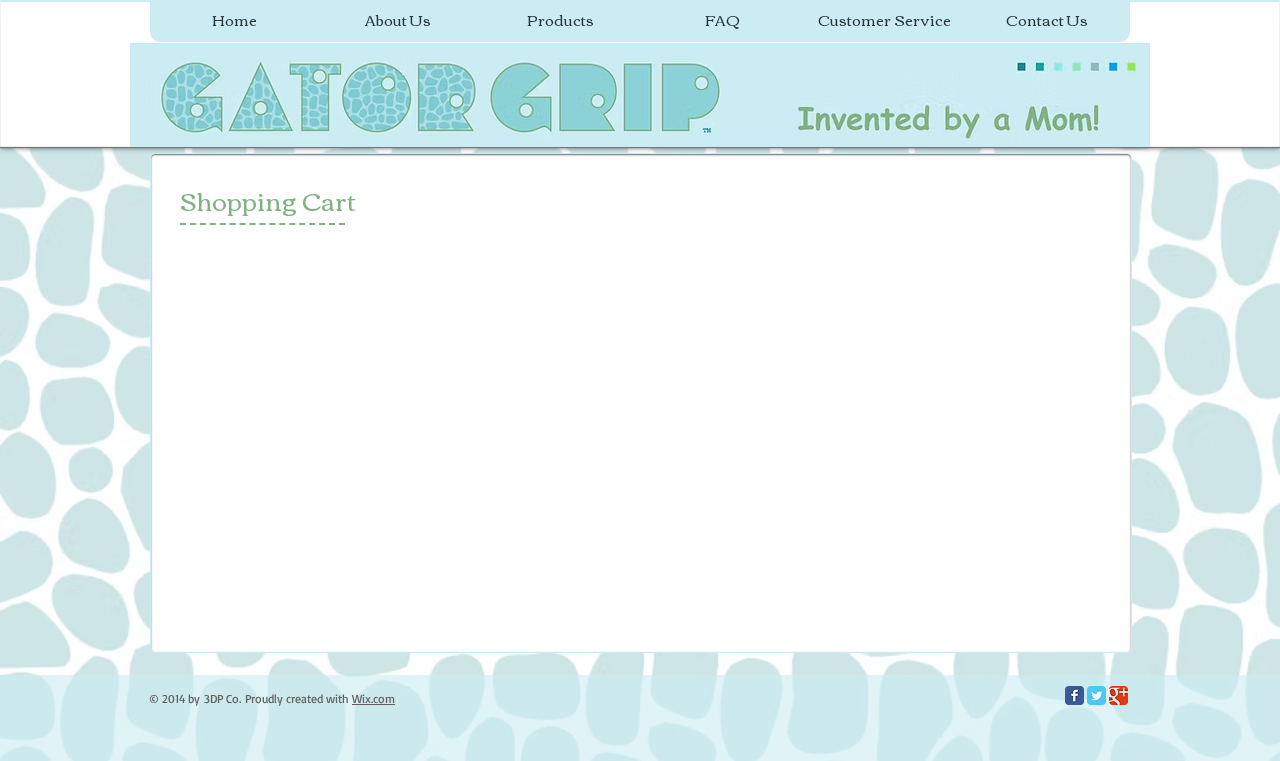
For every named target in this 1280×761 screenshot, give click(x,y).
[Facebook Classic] (1074, 695)
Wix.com (373, 698)
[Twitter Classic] (1096, 695)
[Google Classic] (1118, 695)
